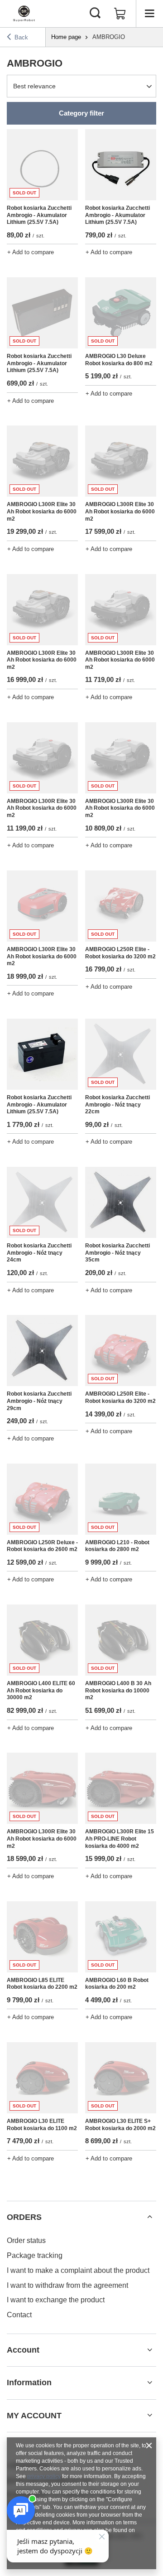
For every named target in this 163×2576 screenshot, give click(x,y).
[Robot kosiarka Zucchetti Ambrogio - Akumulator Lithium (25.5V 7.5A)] (121, 165)
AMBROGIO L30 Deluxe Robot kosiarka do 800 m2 (119, 360)
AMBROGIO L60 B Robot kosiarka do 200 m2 (117, 1984)
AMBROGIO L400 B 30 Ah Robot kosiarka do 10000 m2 (118, 1690)
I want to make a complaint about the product (78, 2270)
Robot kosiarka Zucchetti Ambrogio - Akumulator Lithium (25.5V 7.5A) (39, 215)
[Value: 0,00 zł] (120, 14)
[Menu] (149, 14)
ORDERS (24, 2217)
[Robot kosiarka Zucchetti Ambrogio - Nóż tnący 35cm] (121, 1202)
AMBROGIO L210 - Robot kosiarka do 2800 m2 (117, 1546)
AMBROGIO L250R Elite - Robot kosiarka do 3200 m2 (120, 953)
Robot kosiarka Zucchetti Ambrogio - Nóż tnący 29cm (39, 1401)
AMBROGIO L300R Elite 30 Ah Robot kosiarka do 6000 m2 (42, 511)
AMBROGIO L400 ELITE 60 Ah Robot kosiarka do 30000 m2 (41, 1690)
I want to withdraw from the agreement (67, 2285)
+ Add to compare (31, 252)
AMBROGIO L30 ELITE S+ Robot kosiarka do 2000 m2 (120, 2125)
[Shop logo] (24, 14)
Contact (19, 2315)
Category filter (81, 113)
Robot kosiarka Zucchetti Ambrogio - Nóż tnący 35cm (117, 1253)
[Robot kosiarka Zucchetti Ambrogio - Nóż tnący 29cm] (42, 1351)
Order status (26, 2240)
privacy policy (44, 2476)
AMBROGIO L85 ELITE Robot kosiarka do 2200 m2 (42, 1984)
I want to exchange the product (56, 2300)
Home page (66, 37)
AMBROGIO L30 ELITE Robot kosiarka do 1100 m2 (42, 2125)
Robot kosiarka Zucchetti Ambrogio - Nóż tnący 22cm (117, 1104)
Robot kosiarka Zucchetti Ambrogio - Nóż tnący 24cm (39, 1253)
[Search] (95, 14)
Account (23, 2350)
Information (29, 2383)
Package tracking (35, 2255)
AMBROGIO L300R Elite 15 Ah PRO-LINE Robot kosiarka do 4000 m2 (120, 1839)
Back (21, 37)
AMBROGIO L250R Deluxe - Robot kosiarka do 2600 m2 (42, 1546)
